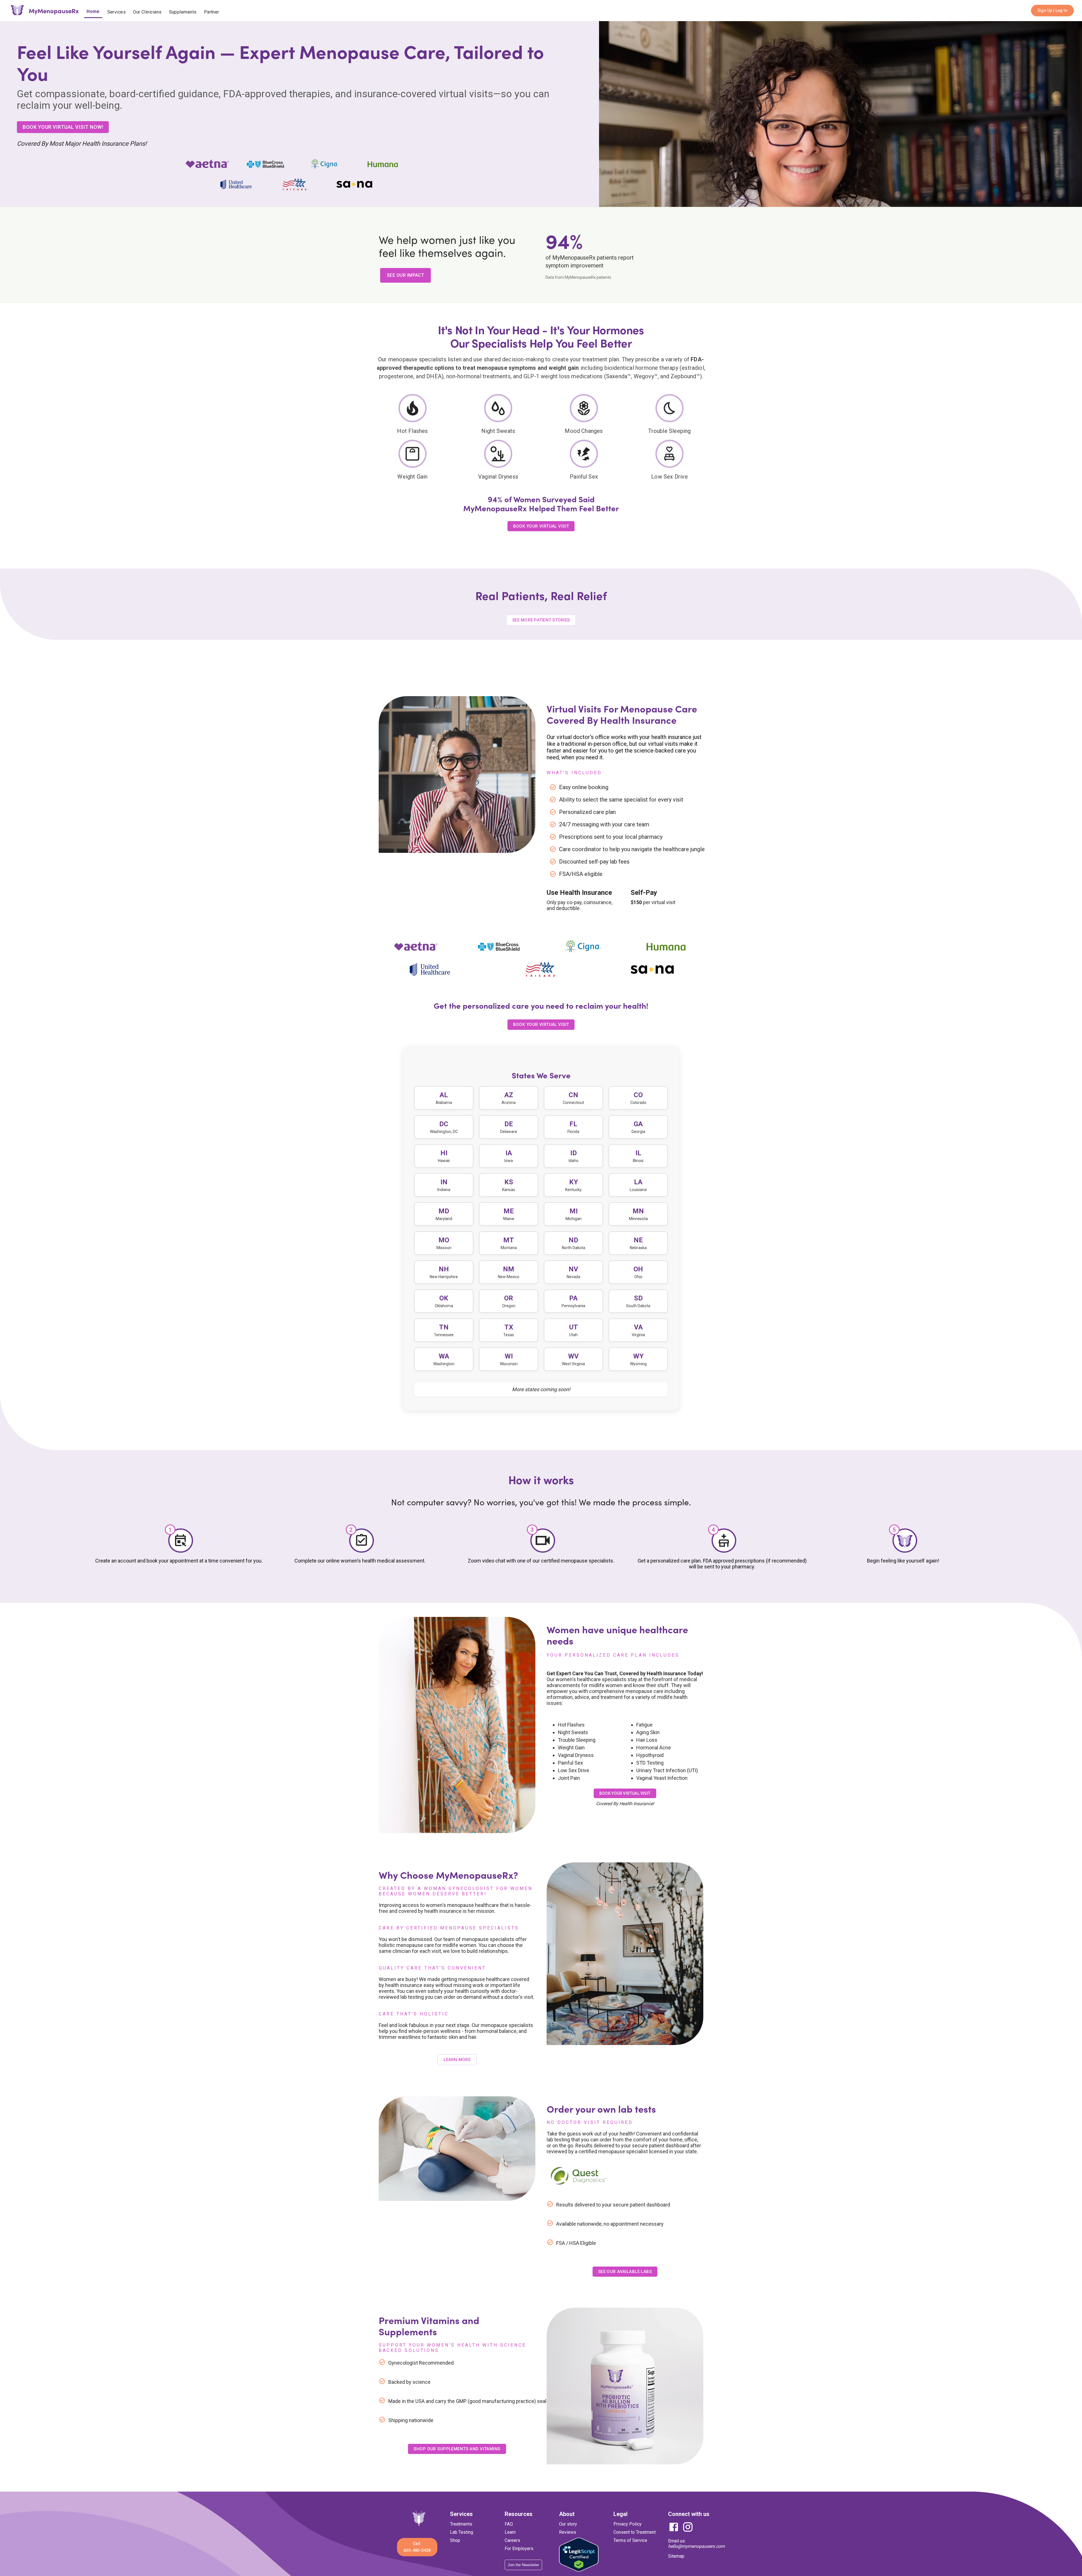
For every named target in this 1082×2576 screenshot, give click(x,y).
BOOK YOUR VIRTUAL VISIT (541, 537)
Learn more (457, 2302)
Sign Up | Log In (1052, 10)
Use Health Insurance (579, 1135)
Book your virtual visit (625, 2036)
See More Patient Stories (541, 862)
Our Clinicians (147, 12)
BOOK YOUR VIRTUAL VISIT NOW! (63, 138)
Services (117, 12)
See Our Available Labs (625, 2514)
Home (93, 11)
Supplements (183, 12)
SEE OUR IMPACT (405, 286)
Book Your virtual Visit (541, 1267)
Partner (212, 12)
